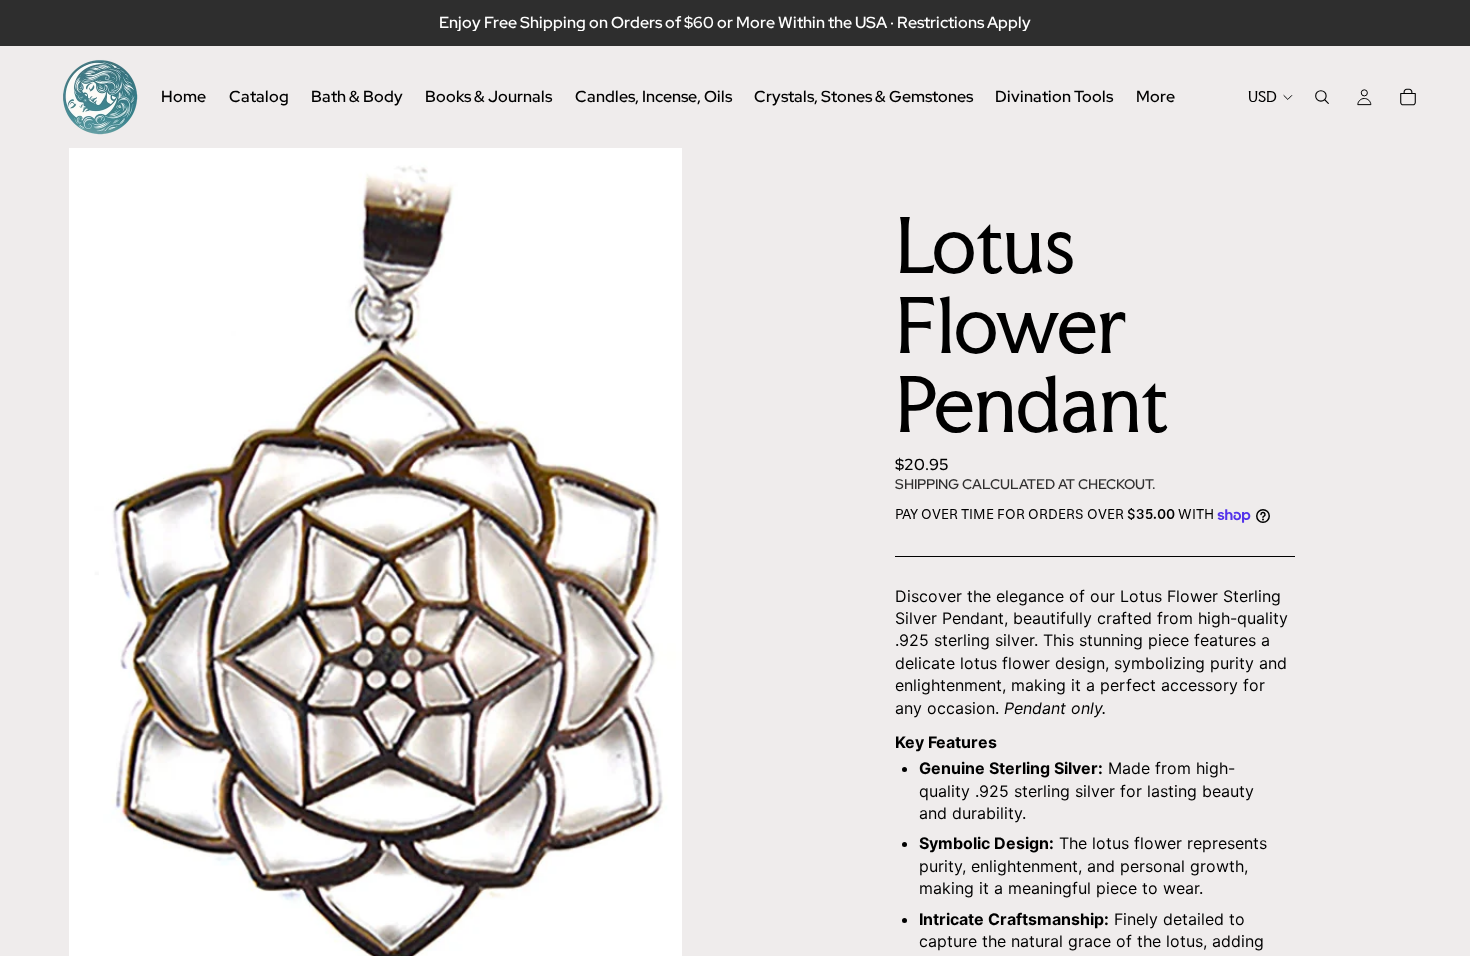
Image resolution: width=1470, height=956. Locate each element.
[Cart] (1408, 97)
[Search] (1322, 97)
